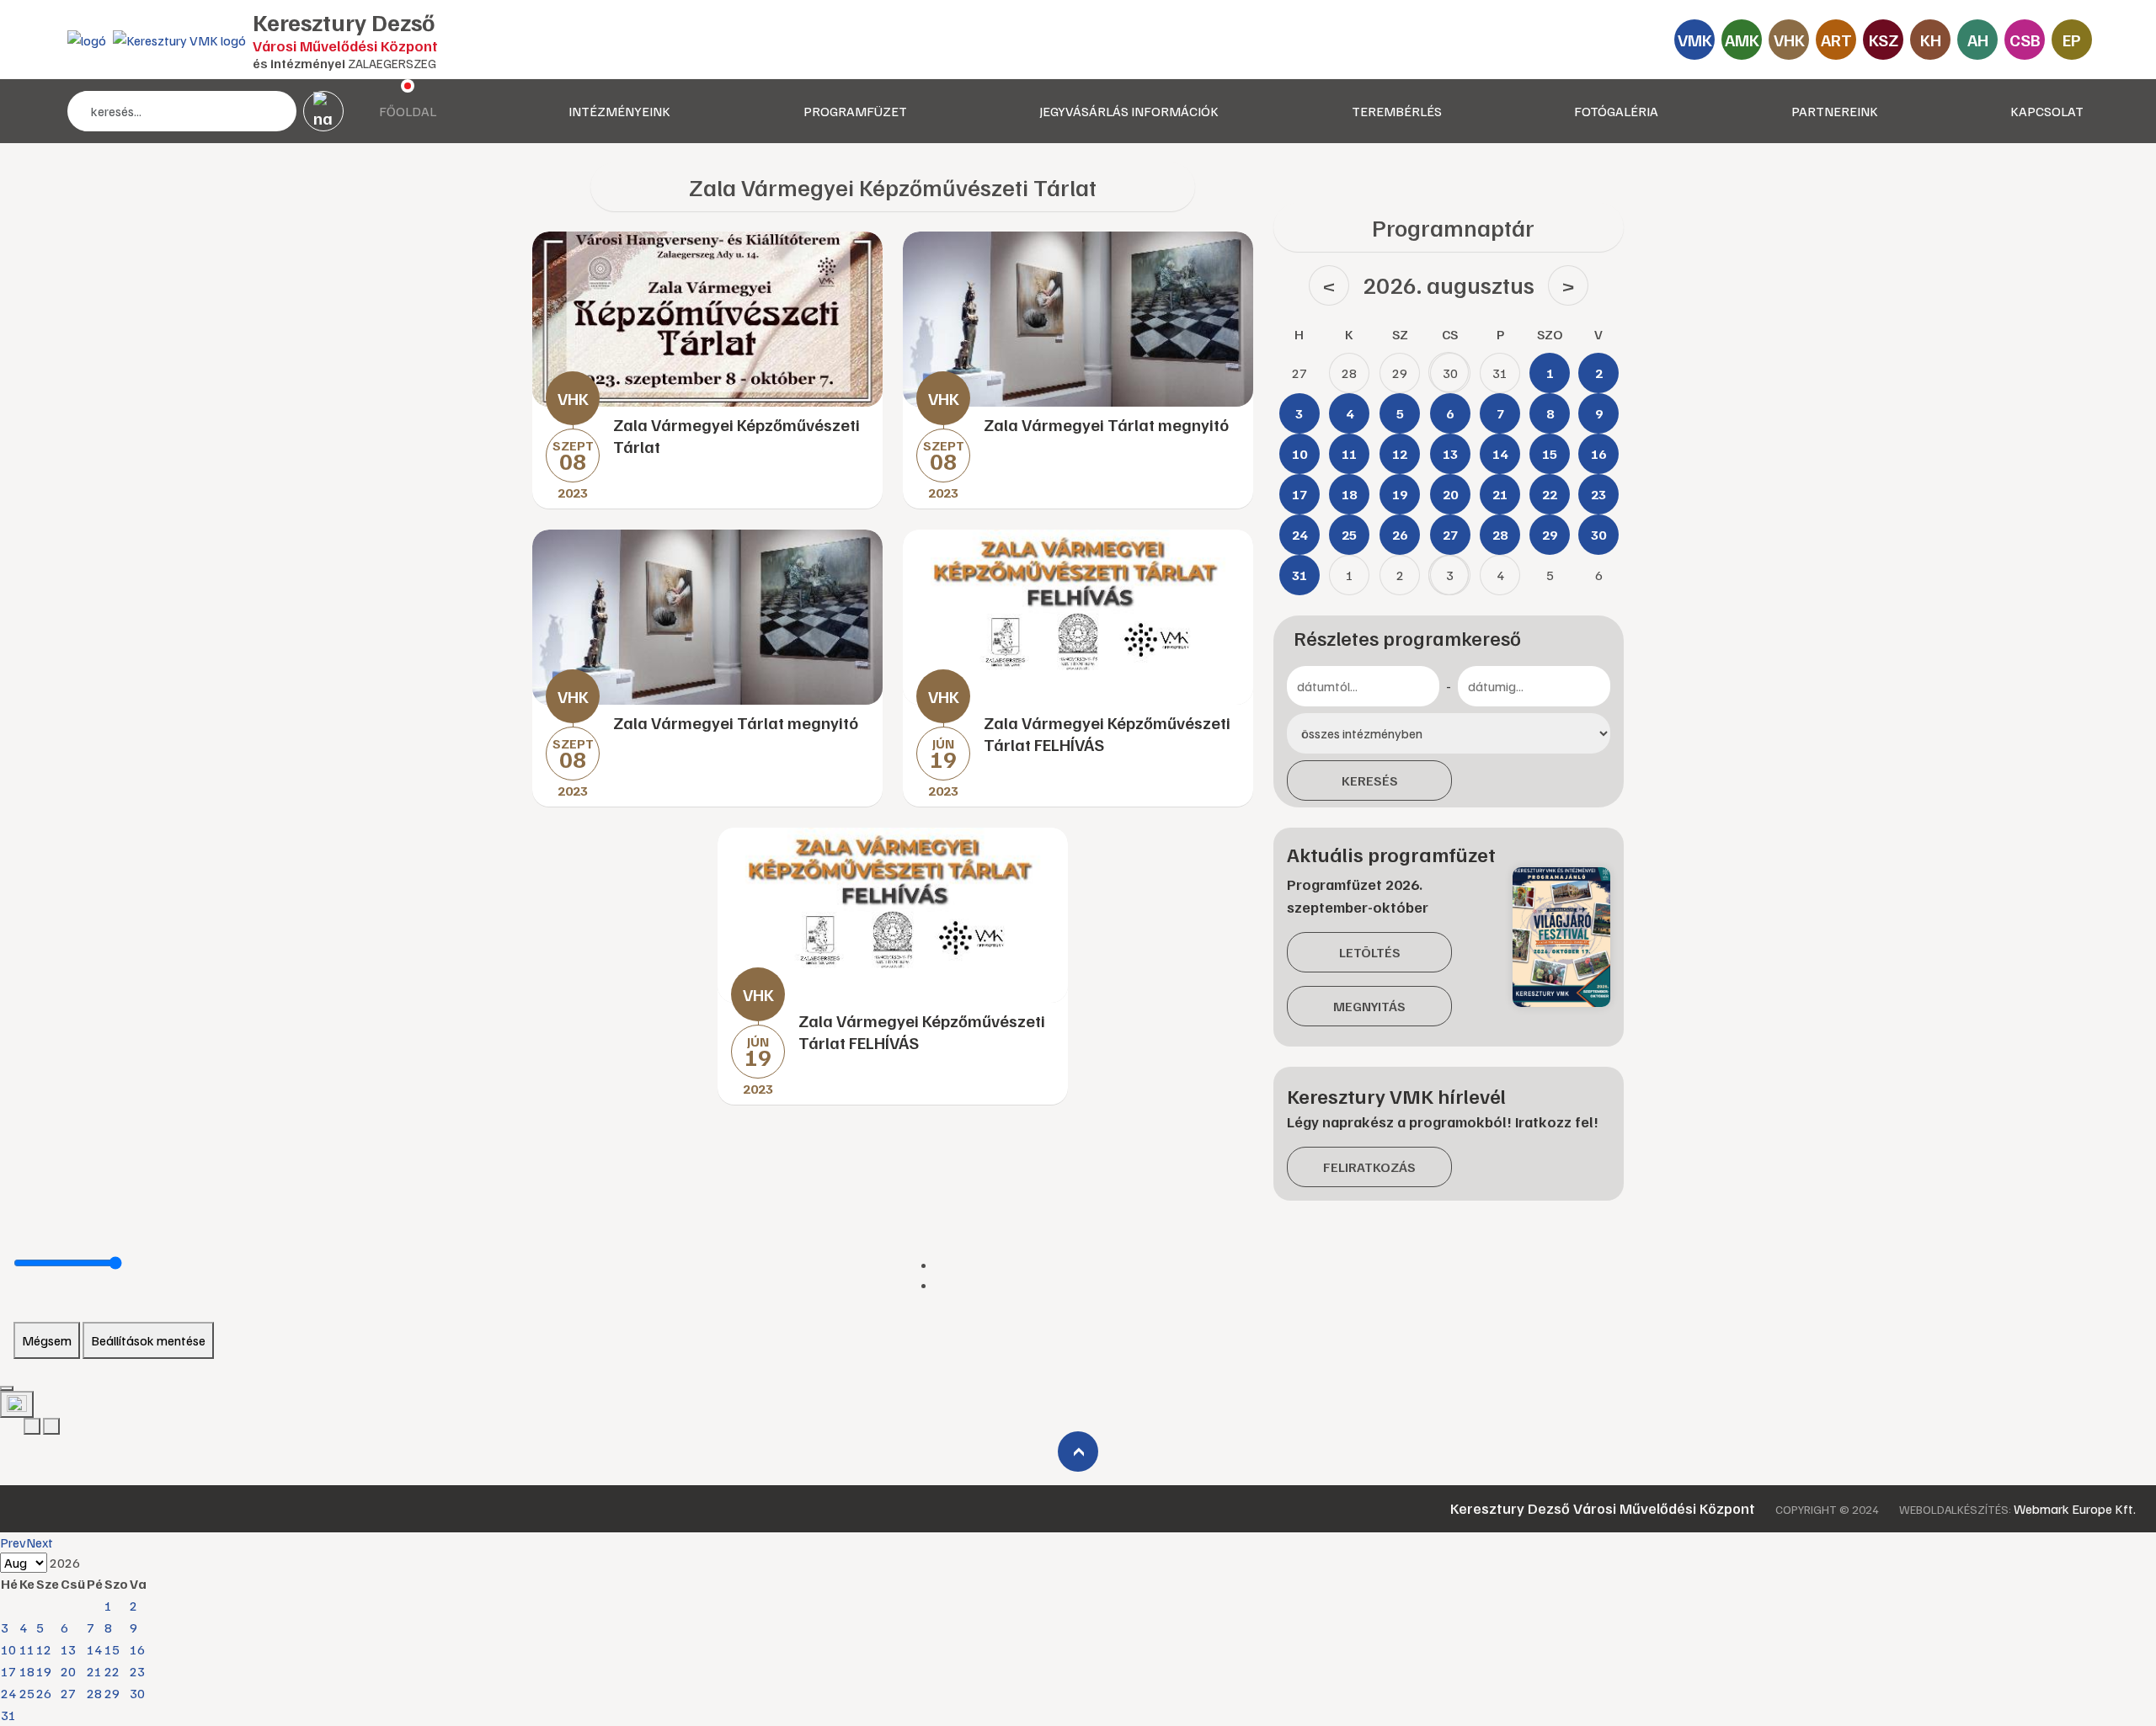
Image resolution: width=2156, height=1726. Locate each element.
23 (137, 1671)
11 (27, 1649)
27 (68, 1693)
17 (8, 1671)
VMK (1695, 40)
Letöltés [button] (1370, 952)
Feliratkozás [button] (1369, 1167)
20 (68, 1671)
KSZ (1884, 40)
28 (94, 1693)
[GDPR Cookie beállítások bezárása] (7, 1388)
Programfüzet (855, 111)
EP (2072, 40)
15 (112, 1649)
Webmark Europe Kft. (2075, 1509)
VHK (1789, 40)
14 (94, 1649)
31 (8, 1715)
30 (137, 1693)
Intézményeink (619, 111)
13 (68, 1649)
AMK (1742, 40)
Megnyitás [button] (1369, 1006)
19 (44, 1671)
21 (94, 1671)
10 (8, 1649)
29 (112, 1693)
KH (1931, 40)
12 (44, 1649)
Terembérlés (1397, 111)
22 (112, 1671)
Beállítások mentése (148, 1340)
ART (1836, 40)
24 (8, 1693)
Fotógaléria (1616, 111)
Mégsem (47, 1340)
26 (44, 1693)
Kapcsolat (2047, 111)
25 (27, 1693)
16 (137, 1649)
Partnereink (1835, 111)
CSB (2025, 40)
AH (1978, 40)
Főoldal (408, 111)
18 (27, 1671)
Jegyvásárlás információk (1129, 111)
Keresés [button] (1370, 780)
